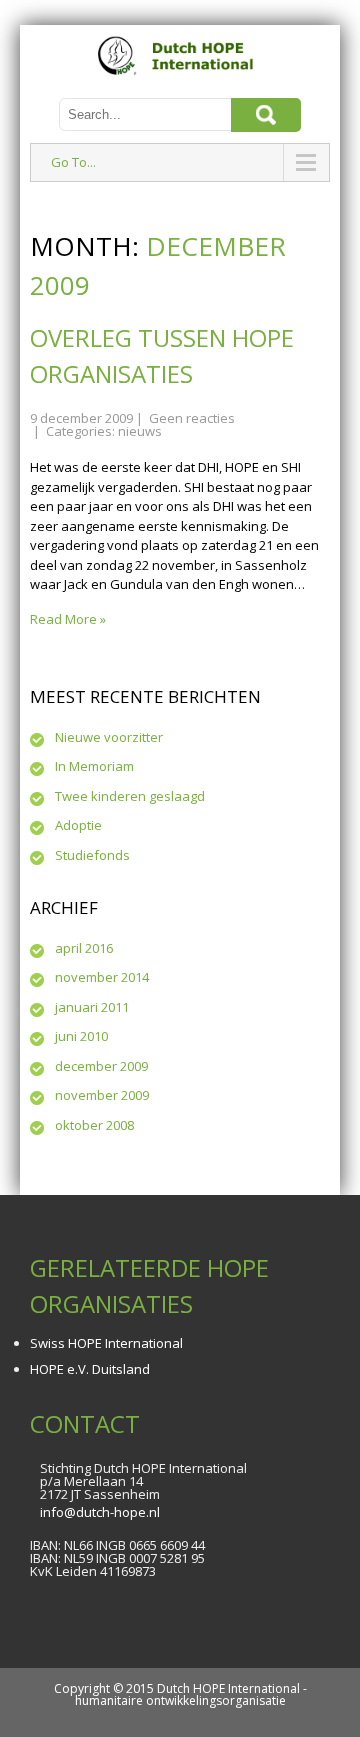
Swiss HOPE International (106, 1343)
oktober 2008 (94, 1125)
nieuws (140, 431)
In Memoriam (94, 766)
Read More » (68, 619)
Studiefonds (92, 855)
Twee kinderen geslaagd (130, 796)
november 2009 (102, 1095)
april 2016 (84, 948)
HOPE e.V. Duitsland (90, 1369)
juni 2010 (81, 1036)
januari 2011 (92, 1007)
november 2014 (102, 977)
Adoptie (78, 825)
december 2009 (101, 1066)
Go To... (73, 162)
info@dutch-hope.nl (100, 1512)
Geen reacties (192, 418)
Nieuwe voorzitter (109, 737)
